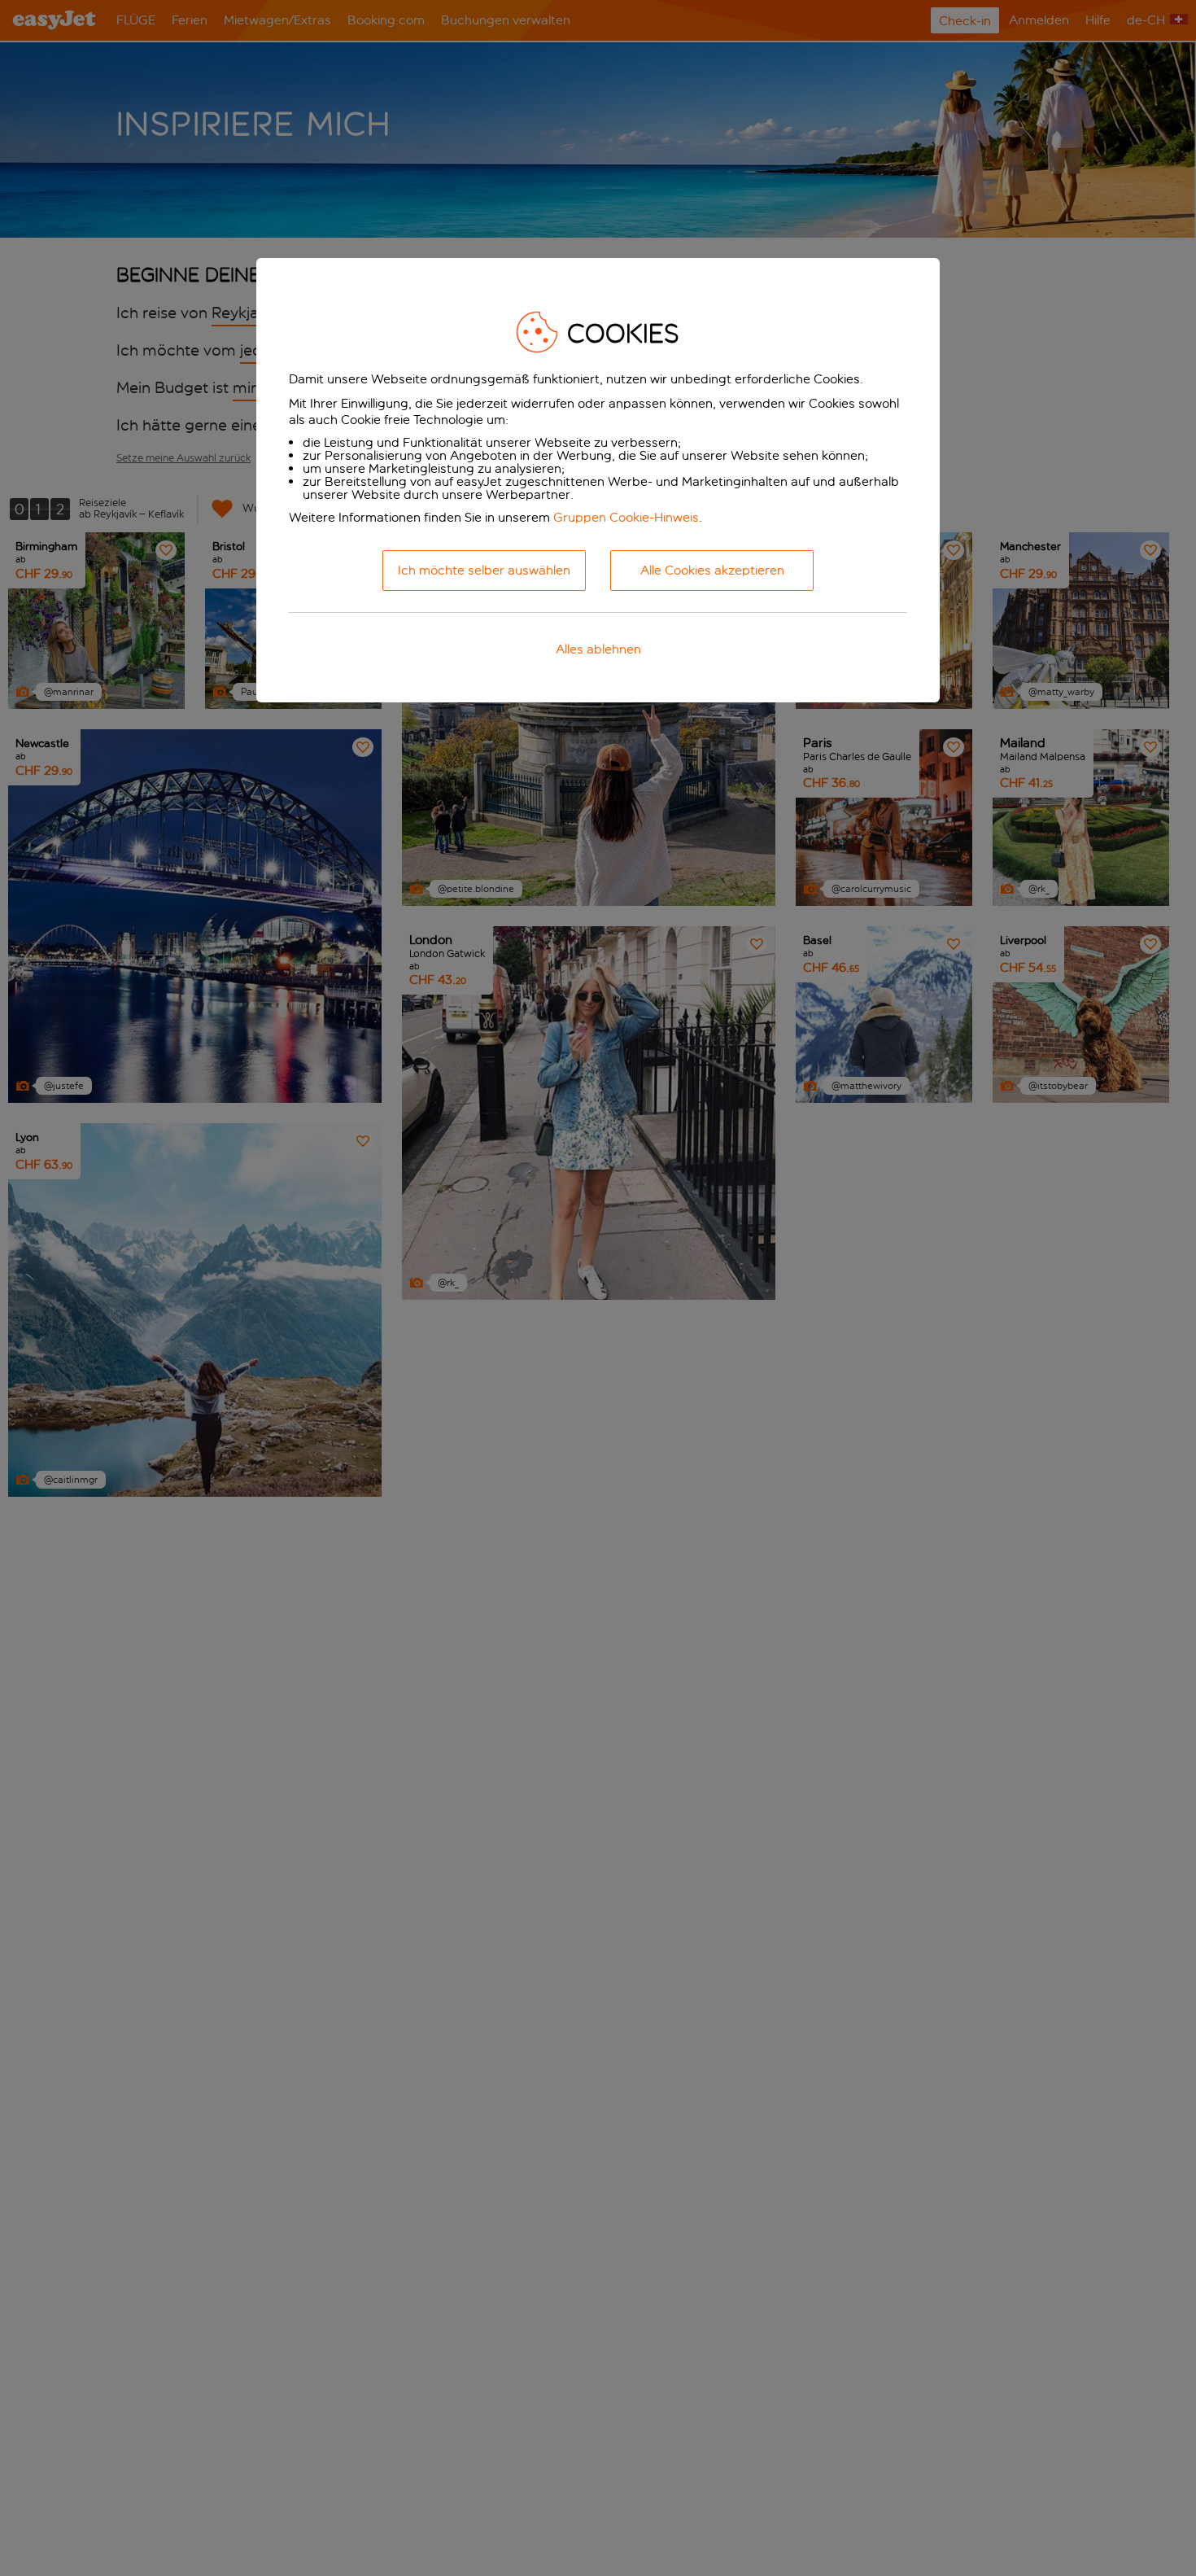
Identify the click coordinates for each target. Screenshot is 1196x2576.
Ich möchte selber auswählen (484, 570)
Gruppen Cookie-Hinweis (626, 517)
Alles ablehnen (598, 649)
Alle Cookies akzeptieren (712, 570)
